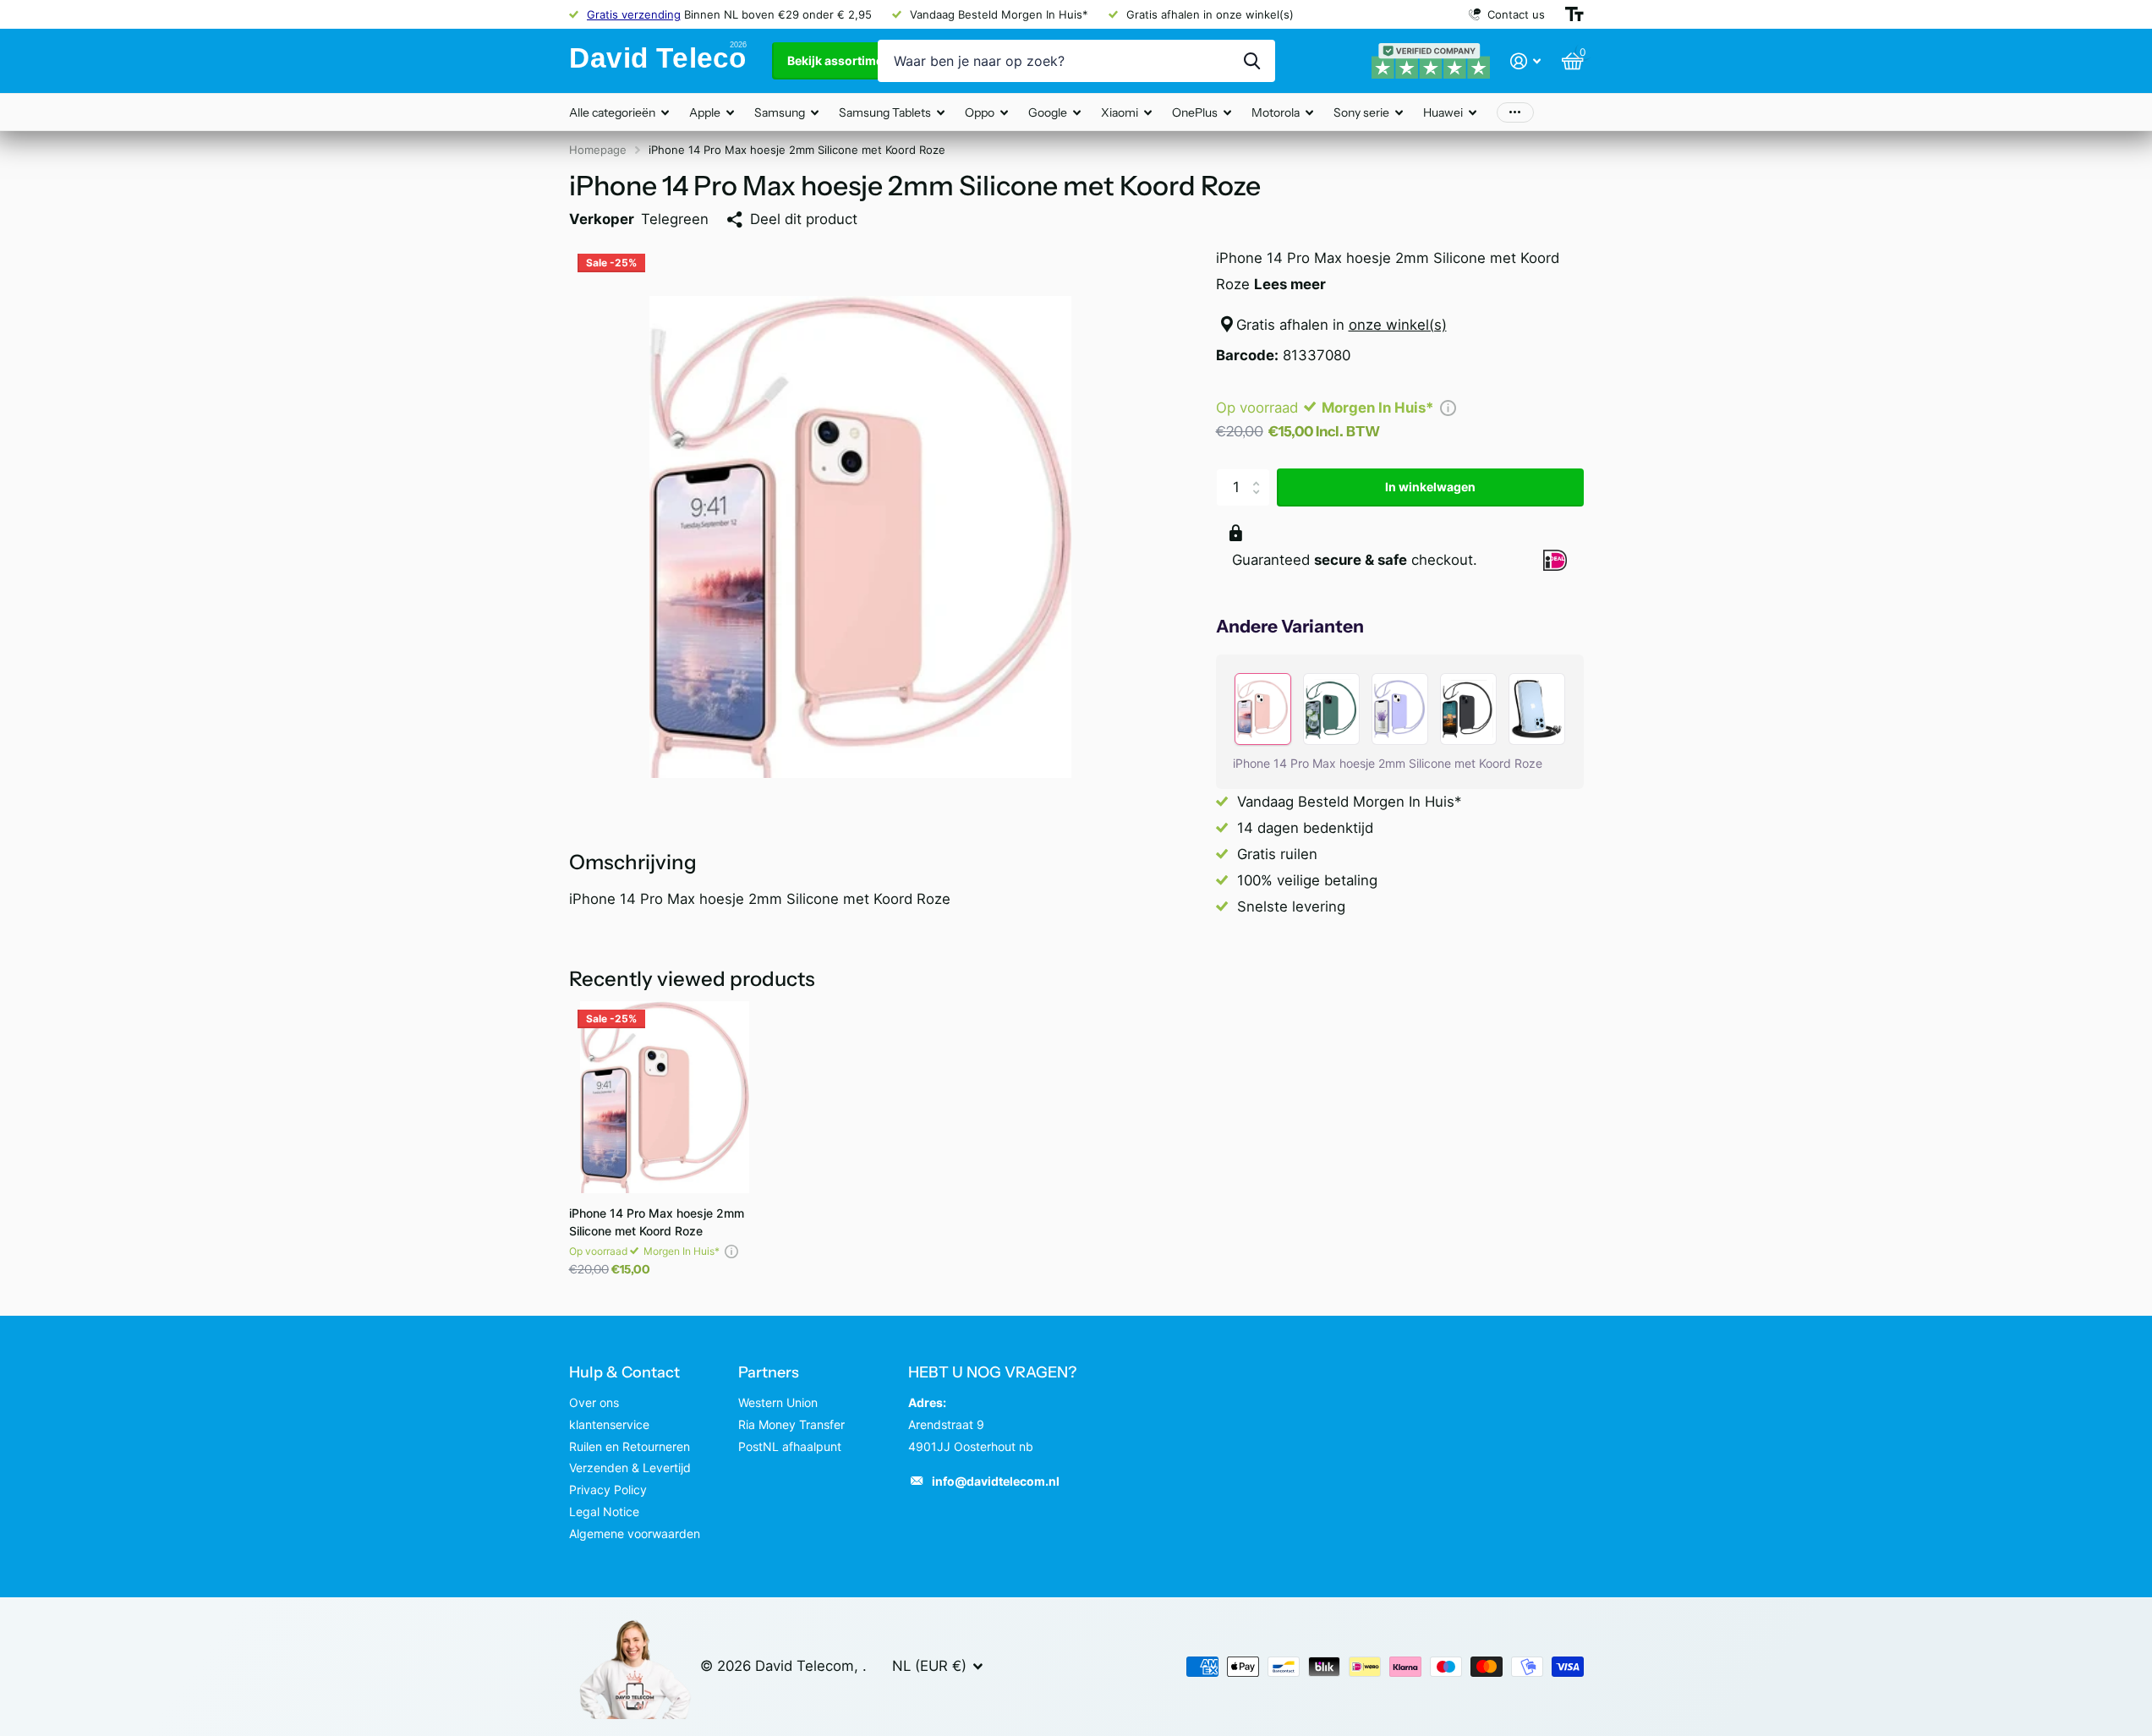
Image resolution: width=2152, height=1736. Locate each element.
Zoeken (1252, 61)
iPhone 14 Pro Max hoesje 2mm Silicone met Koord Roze (657, 1222)
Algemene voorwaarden (635, 1533)
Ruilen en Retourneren (630, 1446)
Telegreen (675, 219)
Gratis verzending (634, 14)
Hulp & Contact (624, 1372)
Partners (769, 1372)
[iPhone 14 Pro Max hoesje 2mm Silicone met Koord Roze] (665, 1097)
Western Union (778, 1402)
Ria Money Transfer (791, 1424)
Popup (1448, 408)
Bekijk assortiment (842, 60)
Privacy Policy (608, 1490)
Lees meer (1290, 284)
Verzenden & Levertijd (630, 1468)
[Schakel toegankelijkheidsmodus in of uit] (1574, 14)
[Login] (1526, 61)
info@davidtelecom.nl (996, 1481)
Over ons (594, 1402)
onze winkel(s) (1398, 325)
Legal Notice (604, 1511)
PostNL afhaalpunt (790, 1446)
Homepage (598, 150)
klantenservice (609, 1424)
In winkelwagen (1430, 487)
